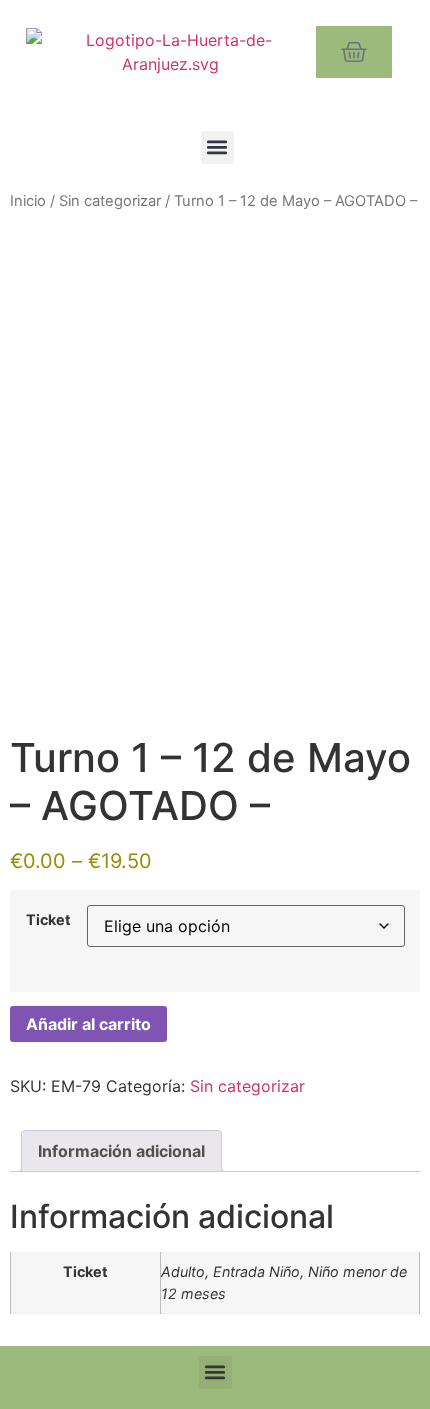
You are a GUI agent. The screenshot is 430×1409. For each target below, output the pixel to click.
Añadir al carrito (88, 1024)
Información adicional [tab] (121, 1151)
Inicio (28, 201)
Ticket (48, 920)
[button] (217, 147)
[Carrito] (354, 52)
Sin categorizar (110, 201)
